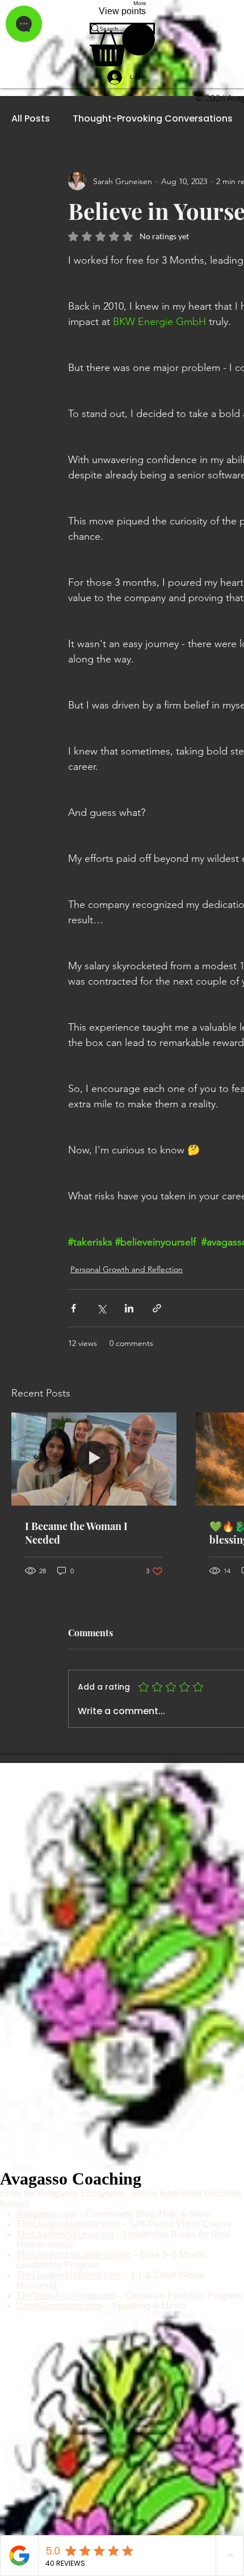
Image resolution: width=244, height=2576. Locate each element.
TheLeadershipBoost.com (68, 2275)
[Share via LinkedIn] (129, 1308)
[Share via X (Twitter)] (101, 1308)
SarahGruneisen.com (59, 2306)
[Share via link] (157, 1308)
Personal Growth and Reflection (127, 1269)
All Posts (31, 119)
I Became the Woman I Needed (76, 1533)
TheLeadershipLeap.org (65, 2234)
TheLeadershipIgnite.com (69, 2224)
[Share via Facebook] (73, 1308)
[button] (122, 45)
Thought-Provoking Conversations (153, 119)
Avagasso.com (46, 2214)
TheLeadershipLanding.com (73, 2255)
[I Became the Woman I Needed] (94, 1459)
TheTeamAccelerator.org (66, 2296)
